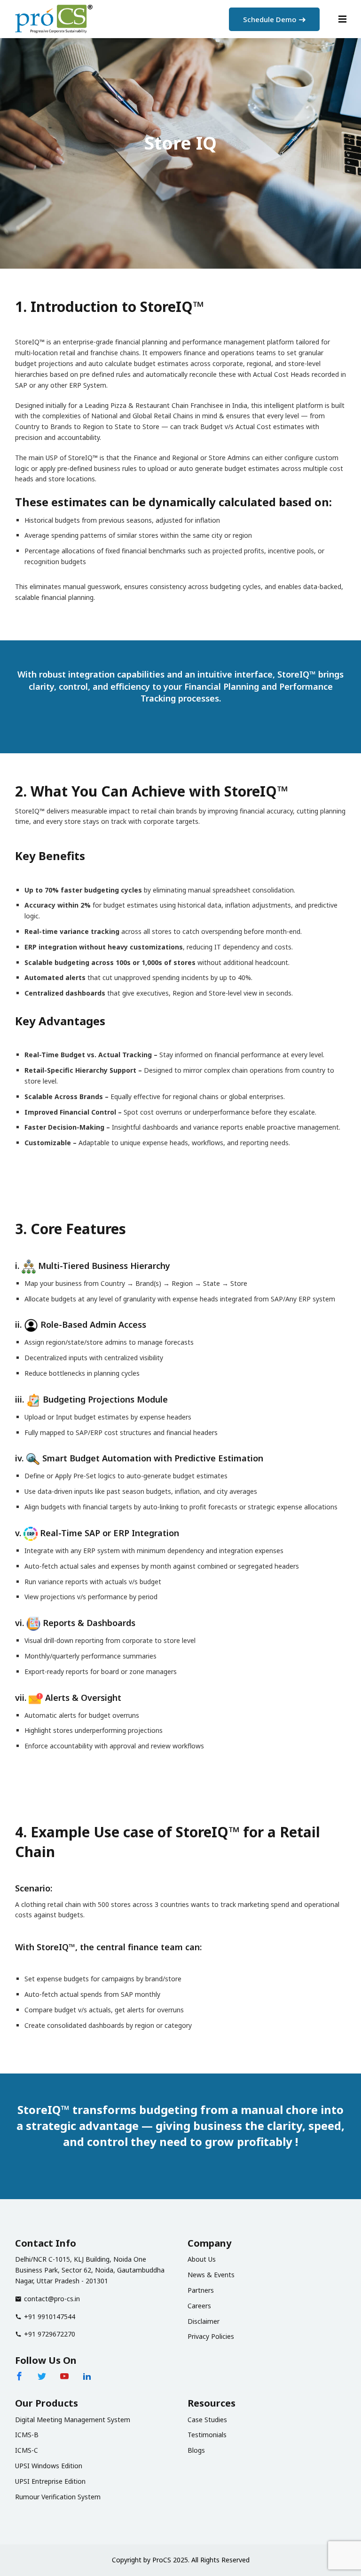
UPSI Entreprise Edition (50, 2481)
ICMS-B (27, 2435)
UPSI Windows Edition (49, 2466)
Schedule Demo (270, 19)
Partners (201, 2290)
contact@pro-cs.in (52, 2299)
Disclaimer (204, 2321)
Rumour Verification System (58, 2497)
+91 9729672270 (50, 2334)
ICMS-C (27, 2450)
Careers (199, 2306)
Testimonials (207, 2435)
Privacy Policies (211, 2336)
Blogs (196, 2450)
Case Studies (207, 2420)
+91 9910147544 (50, 2317)
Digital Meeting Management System (73, 2420)
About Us (202, 2259)
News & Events (211, 2275)
